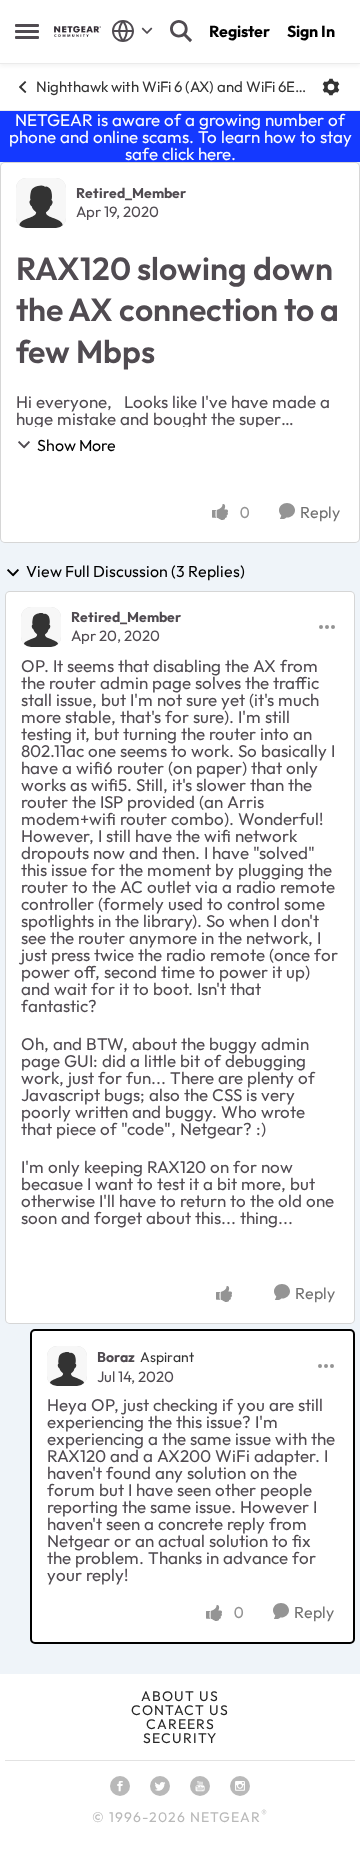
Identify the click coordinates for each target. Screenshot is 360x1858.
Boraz (116, 1357)
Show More (76, 445)
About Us (180, 1696)
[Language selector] (132, 31)
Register (239, 31)
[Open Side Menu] (27, 31)
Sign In (311, 31)
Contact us (180, 1710)
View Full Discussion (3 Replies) (135, 572)
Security (180, 1738)
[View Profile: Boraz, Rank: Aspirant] (67, 1366)
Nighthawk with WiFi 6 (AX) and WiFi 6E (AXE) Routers (171, 86)
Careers (180, 1724)
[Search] (181, 31)
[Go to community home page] (77, 31)
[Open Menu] (331, 87)
